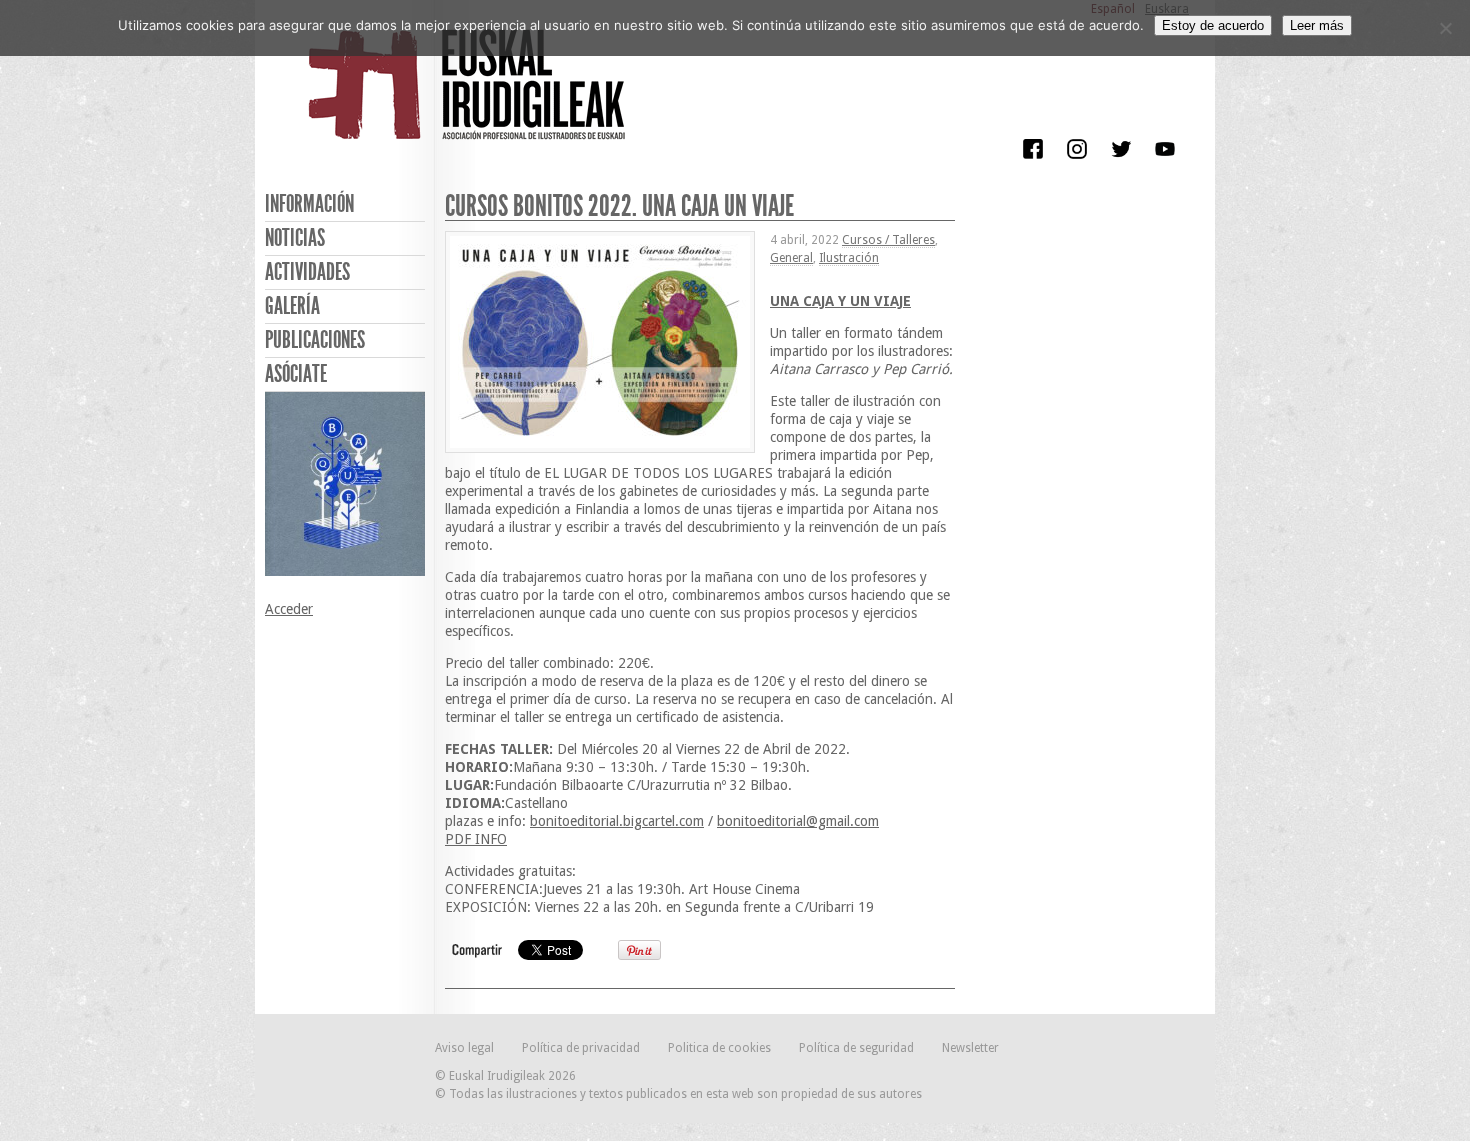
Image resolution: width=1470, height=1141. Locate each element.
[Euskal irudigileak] (470, 98)
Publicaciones (315, 340)
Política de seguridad (856, 1048)
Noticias (295, 238)
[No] (1445, 28)
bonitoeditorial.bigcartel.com (617, 821)
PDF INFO (476, 839)
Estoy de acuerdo (1213, 25)
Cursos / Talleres (888, 240)
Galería (292, 306)
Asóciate (296, 374)
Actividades (307, 272)
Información (309, 204)
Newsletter (970, 1048)
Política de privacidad (581, 1048)
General (791, 258)
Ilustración (849, 258)
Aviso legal (464, 1048)
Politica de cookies (719, 1048)
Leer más (1317, 25)
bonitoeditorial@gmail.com (798, 821)
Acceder (289, 609)
